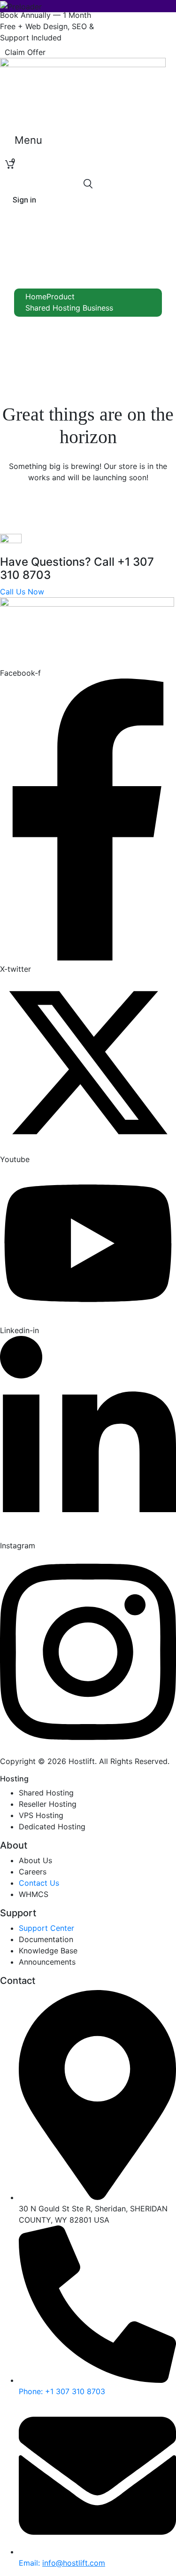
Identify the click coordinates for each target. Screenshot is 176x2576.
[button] (25, 52)
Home (36, 297)
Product (61, 297)
